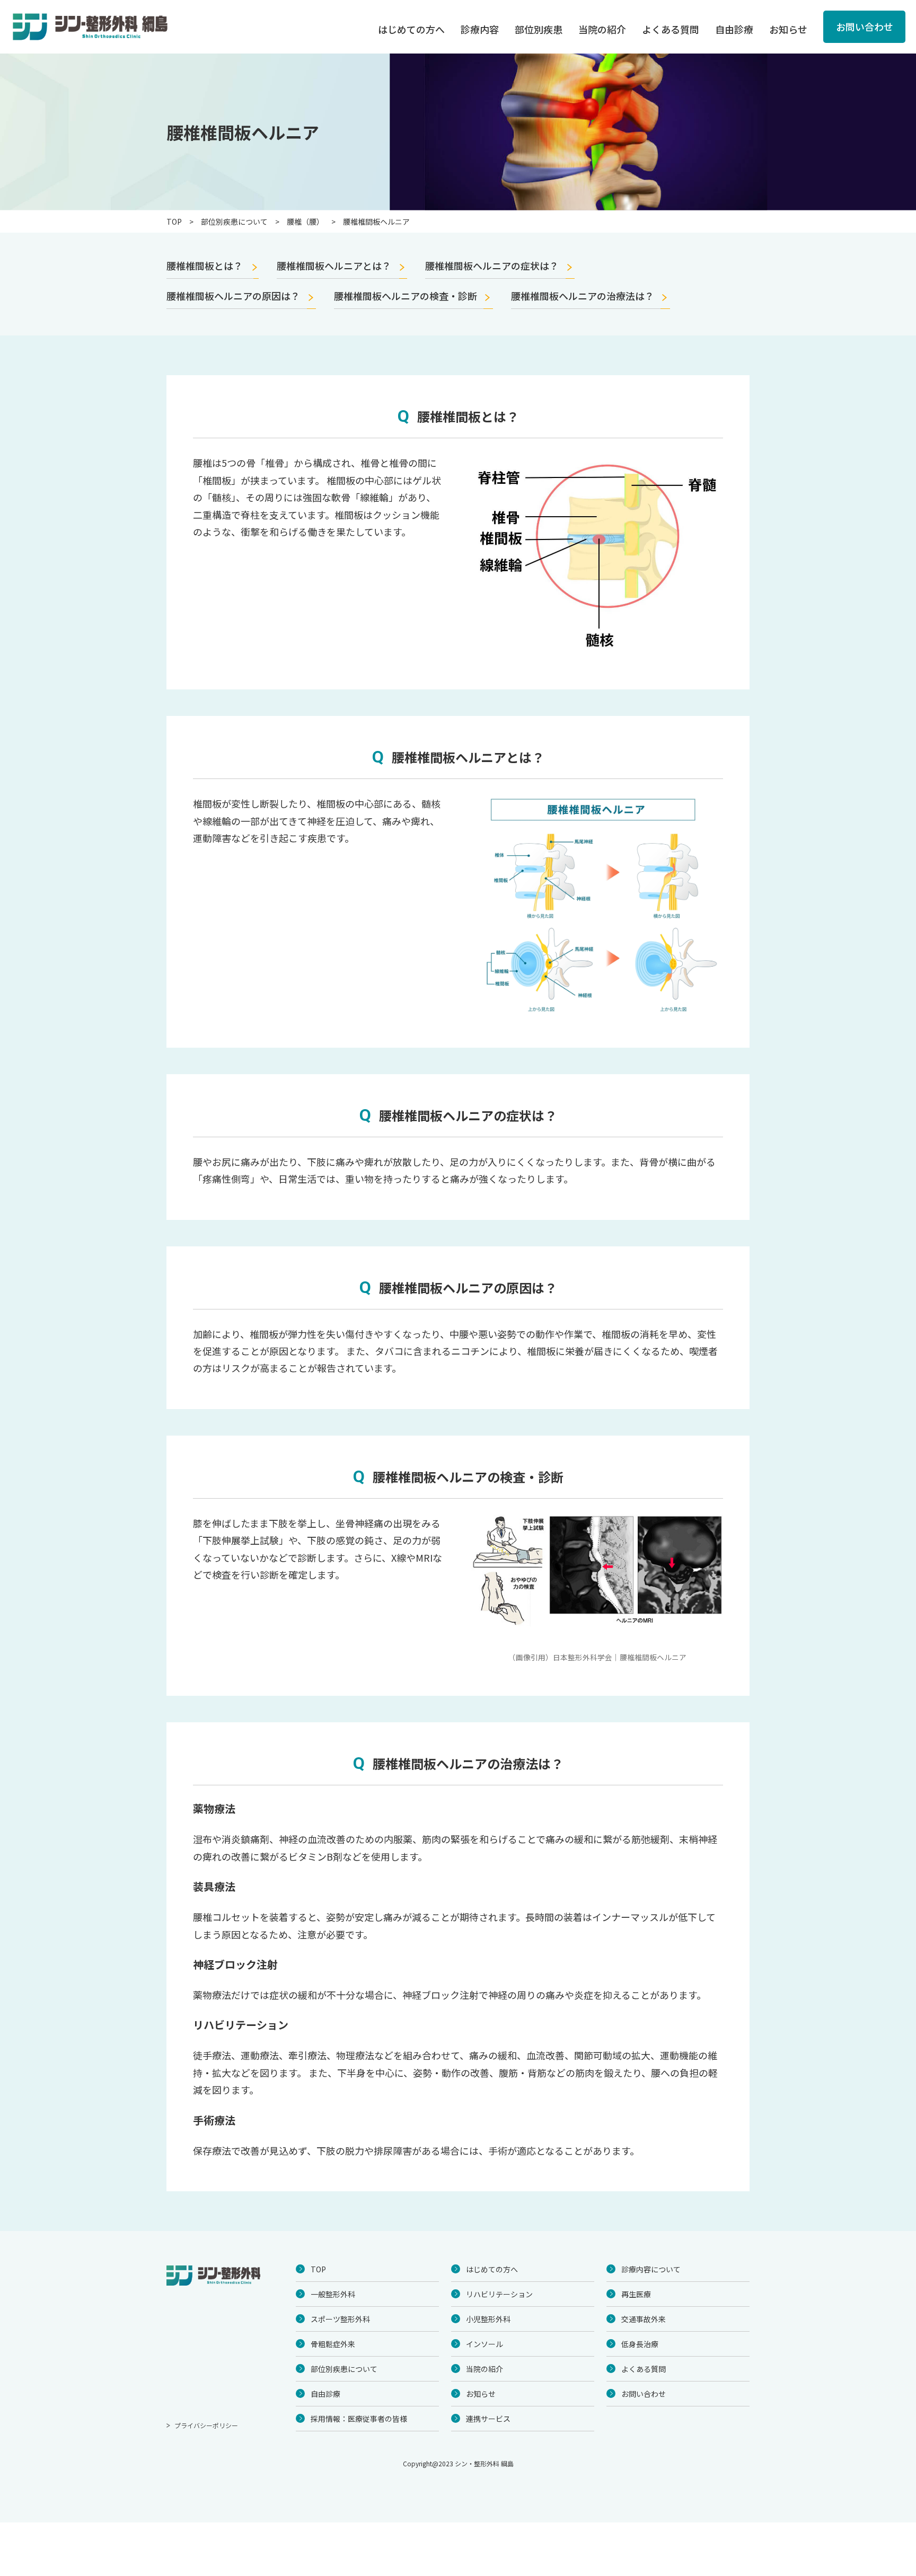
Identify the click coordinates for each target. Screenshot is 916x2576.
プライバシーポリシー (206, 2425)
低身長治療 (640, 2344)
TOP (174, 222)
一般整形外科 (333, 2294)
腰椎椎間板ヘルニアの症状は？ (492, 266)
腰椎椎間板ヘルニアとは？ (334, 266)
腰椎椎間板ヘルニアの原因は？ (233, 296)
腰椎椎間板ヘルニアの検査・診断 (406, 296)
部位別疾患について (234, 222)
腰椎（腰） (305, 222)
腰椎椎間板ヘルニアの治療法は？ (583, 296)
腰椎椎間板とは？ (205, 266)
